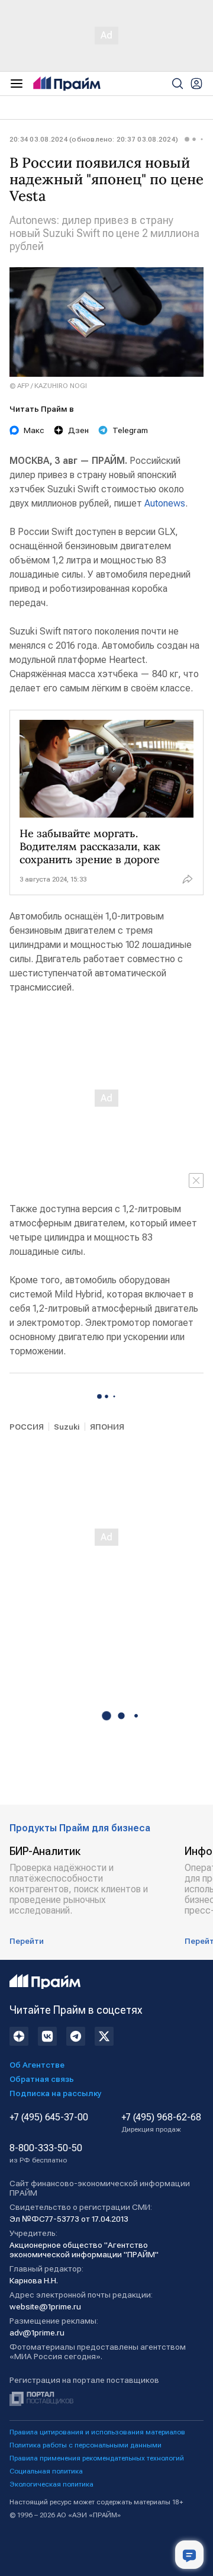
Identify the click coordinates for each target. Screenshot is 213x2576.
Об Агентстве (37, 2065)
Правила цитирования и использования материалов (97, 2432)
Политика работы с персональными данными (85, 2445)
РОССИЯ (27, 1427)
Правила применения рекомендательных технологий (97, 2458)
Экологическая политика (51, 2484)
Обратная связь (42, 2079)
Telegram (130, 430)
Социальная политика (46, 2471)
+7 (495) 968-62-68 (161, 2123)
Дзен (78, 430)
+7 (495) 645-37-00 (49, 2117)
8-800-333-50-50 (46, 2154)
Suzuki (67, 1427)
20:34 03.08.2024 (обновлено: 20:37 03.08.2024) (94, 139)
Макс (34, 430)
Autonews (165, 503)
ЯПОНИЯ (107, 1427)
